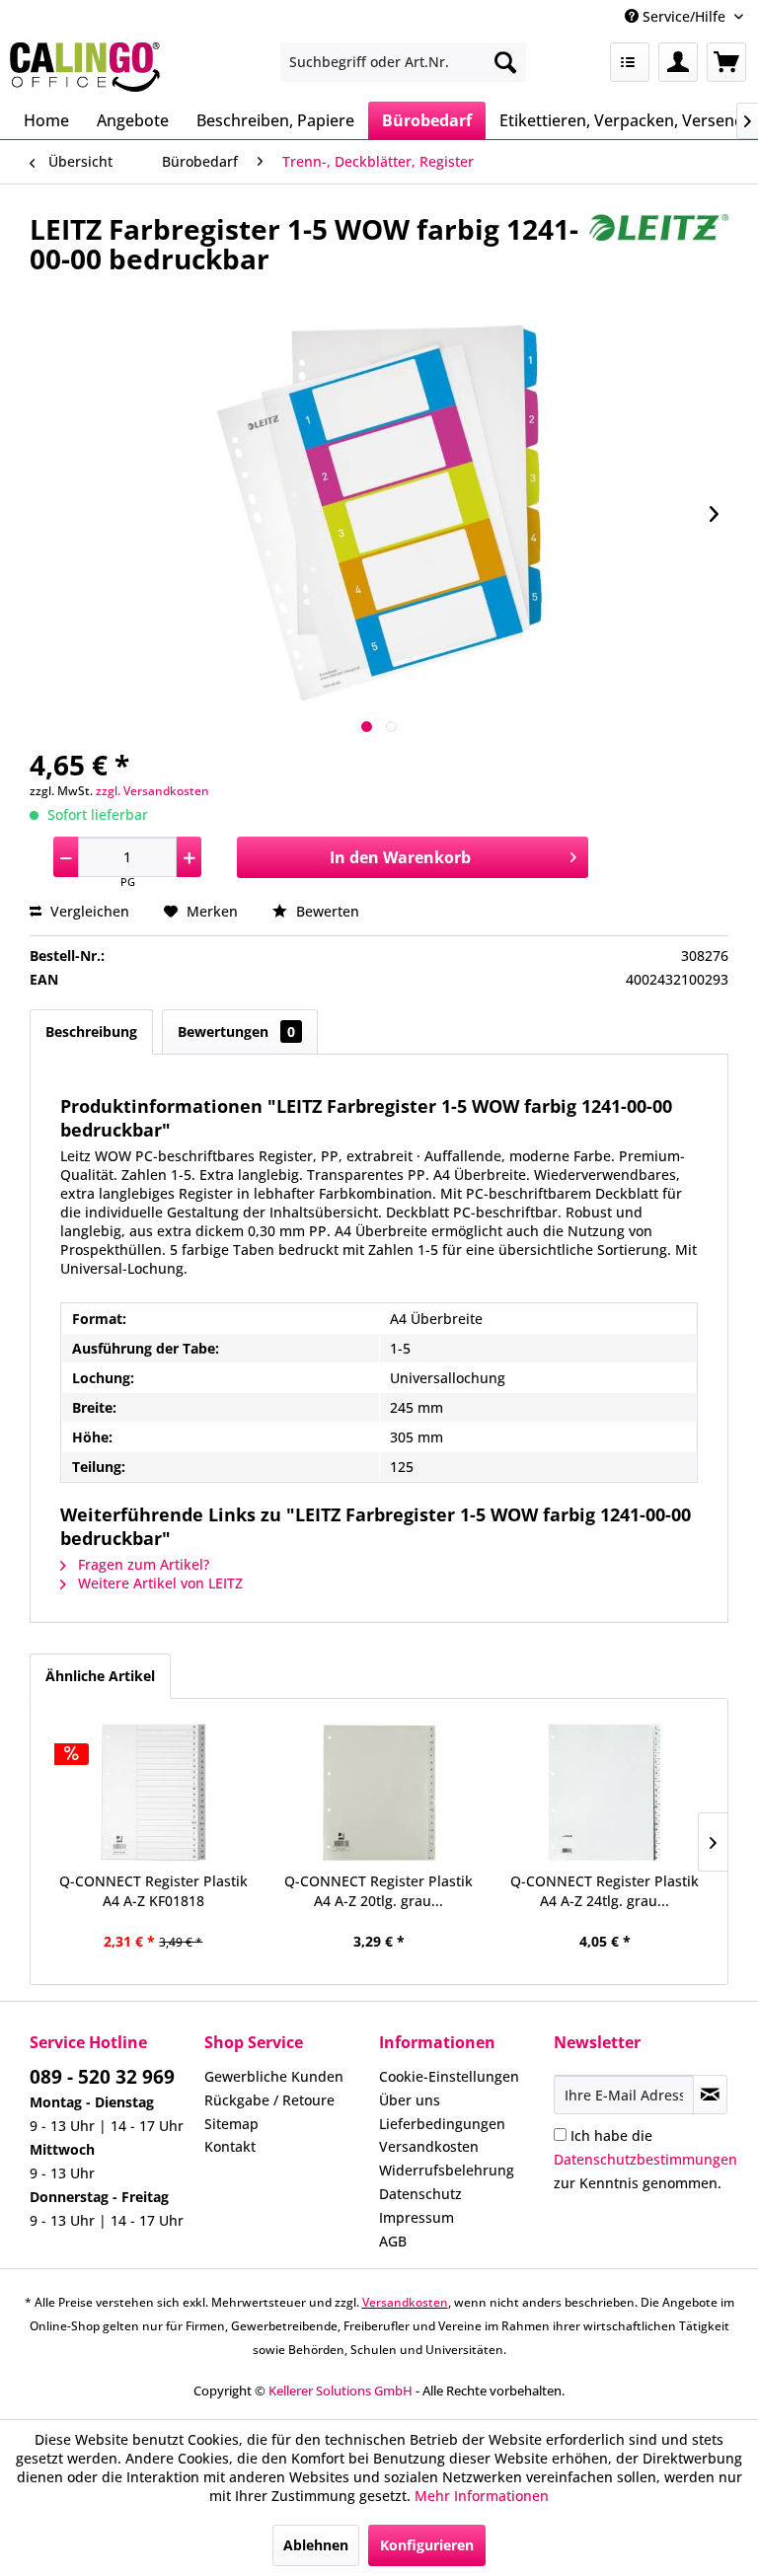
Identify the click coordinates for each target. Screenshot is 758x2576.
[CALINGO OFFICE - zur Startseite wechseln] (85, 67)
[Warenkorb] (726, 62)
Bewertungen (236, 1031)
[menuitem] (404, 62)
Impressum (417, 2217)
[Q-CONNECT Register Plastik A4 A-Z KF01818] (153, 1793)
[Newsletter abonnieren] (710, 2095)
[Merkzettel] (630, 62)
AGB (393, 2241)
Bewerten (326, 911)
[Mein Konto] (678, 62)
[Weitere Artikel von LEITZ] (658, 249)
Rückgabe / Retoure (269, 2100)
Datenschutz (420, 2194)
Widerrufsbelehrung (447, 2170)
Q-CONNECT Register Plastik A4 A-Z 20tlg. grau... (379, 1891)
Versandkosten (429, 2146)
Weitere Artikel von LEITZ (158, 1583)
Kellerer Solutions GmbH (341, 2391)
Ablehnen (316, 2545)
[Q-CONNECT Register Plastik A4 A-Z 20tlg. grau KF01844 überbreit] (379, 1793)
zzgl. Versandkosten (152, 791)
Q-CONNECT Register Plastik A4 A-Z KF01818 (153, 1891)
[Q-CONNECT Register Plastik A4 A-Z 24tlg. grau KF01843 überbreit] (605, 1793)
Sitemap (231, 2124)
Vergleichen (88, 911)
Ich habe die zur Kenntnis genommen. (645, 2159)
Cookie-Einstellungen (449, 2076)
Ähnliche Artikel (100, 1676)
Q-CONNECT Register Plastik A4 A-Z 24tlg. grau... (605, 1891)
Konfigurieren (427, 2545)
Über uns (410, 2100)
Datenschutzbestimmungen (645, 2159)
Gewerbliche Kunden (274, 2076)
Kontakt (230, 2146)
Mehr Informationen (482, 2496)
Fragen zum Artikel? (142, 1564)
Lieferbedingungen (442, 2124)
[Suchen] (505, 62)
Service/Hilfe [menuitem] (684, 16)
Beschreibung (91, 1031)
